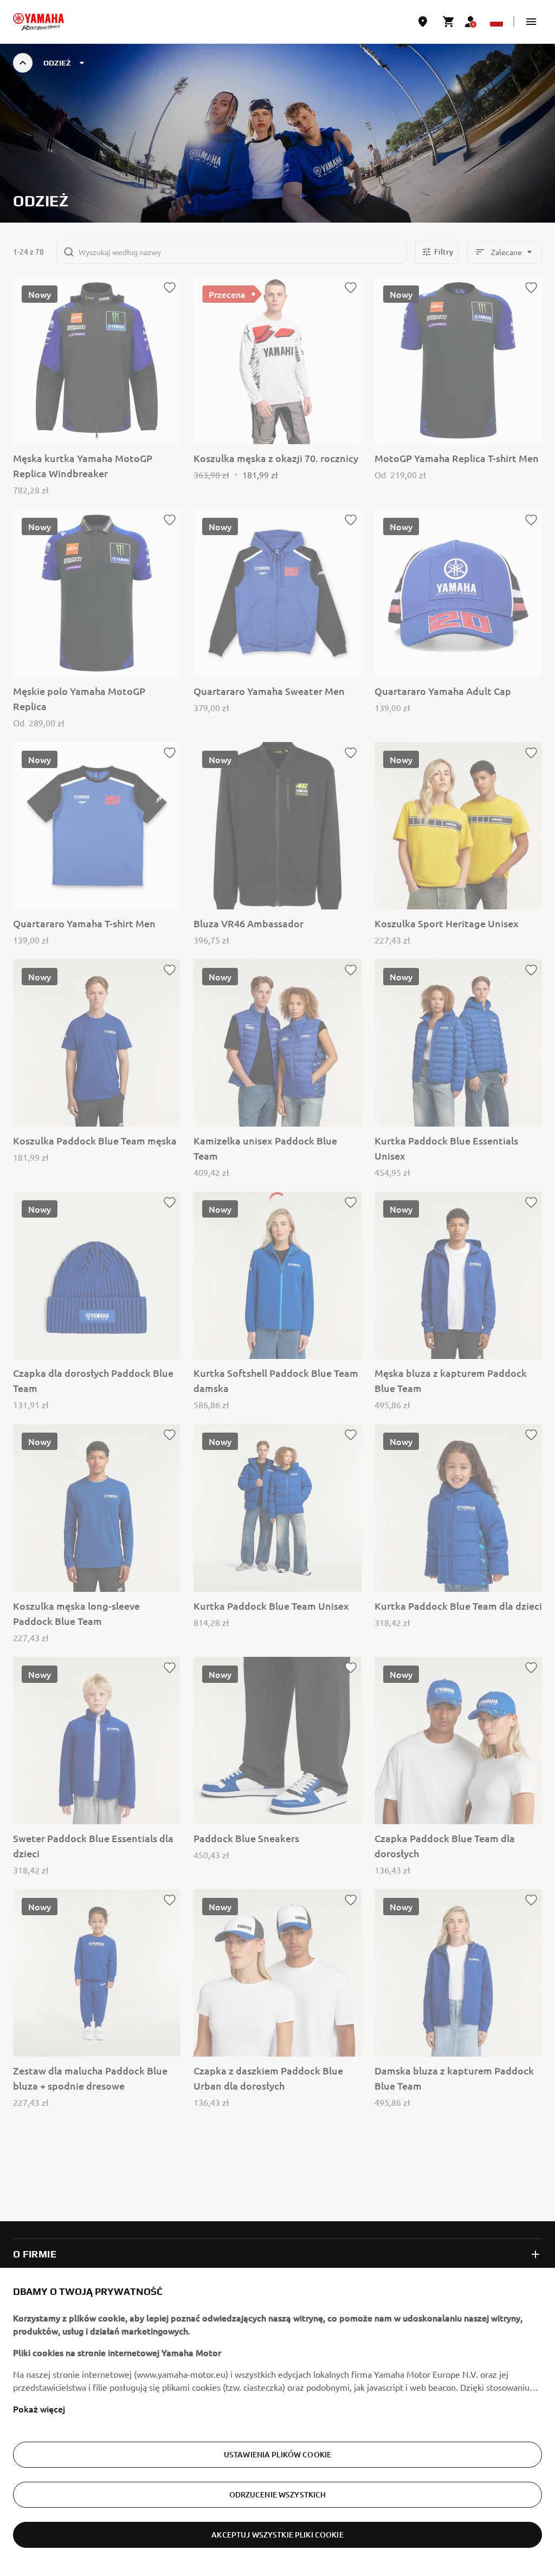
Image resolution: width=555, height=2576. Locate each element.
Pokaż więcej (39, 2409)
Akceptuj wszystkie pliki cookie (277, 2535)
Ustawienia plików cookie (277, 2454)
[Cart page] (449, 22)
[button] (531, 22)
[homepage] (38, 22)
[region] (277, 2422)
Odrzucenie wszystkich (278, 2494)
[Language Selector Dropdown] (496, 22)
